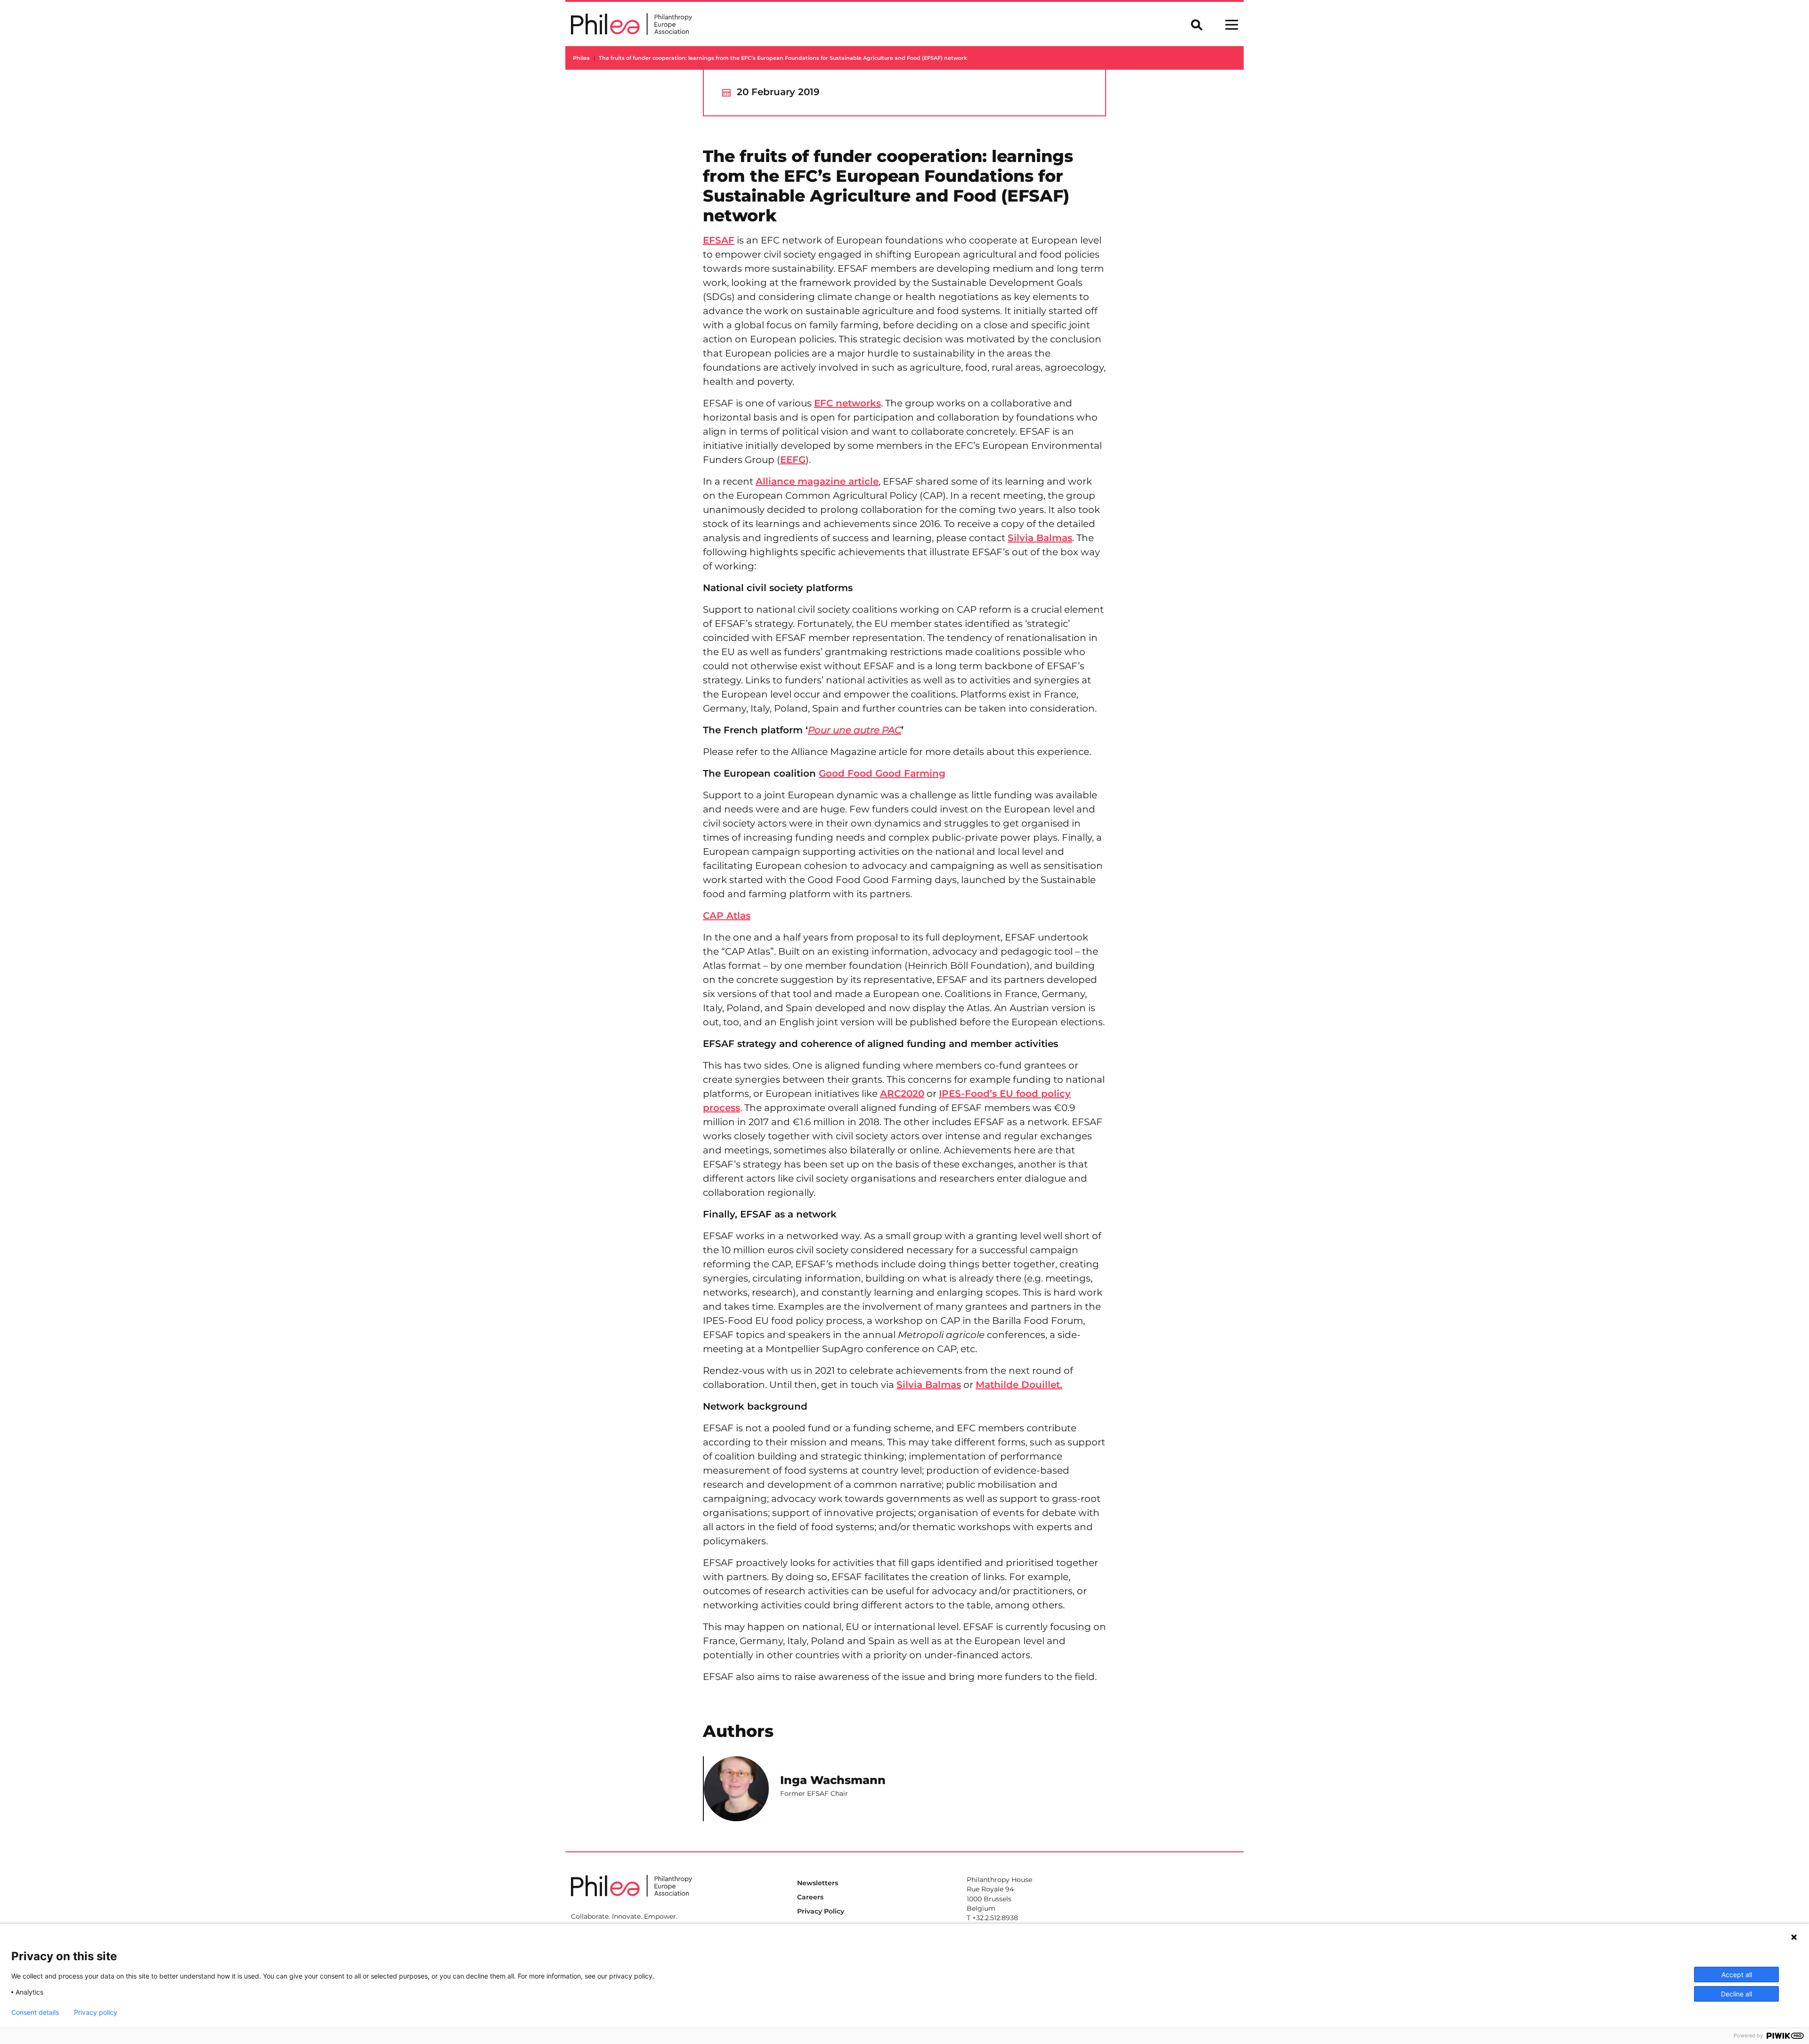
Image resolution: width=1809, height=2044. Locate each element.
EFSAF (719, 240)
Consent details (35, 2012)
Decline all (1736, 1994)
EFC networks (847, 403)
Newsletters (818, 1883)
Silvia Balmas (1040, 538)
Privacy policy (96, 2012)
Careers (810, 1897)
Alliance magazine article (817, 481)
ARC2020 (902, 1094)
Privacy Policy (821, 1911)
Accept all (1737, 1975)
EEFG (793, 460)
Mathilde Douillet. (1019, 1385)
